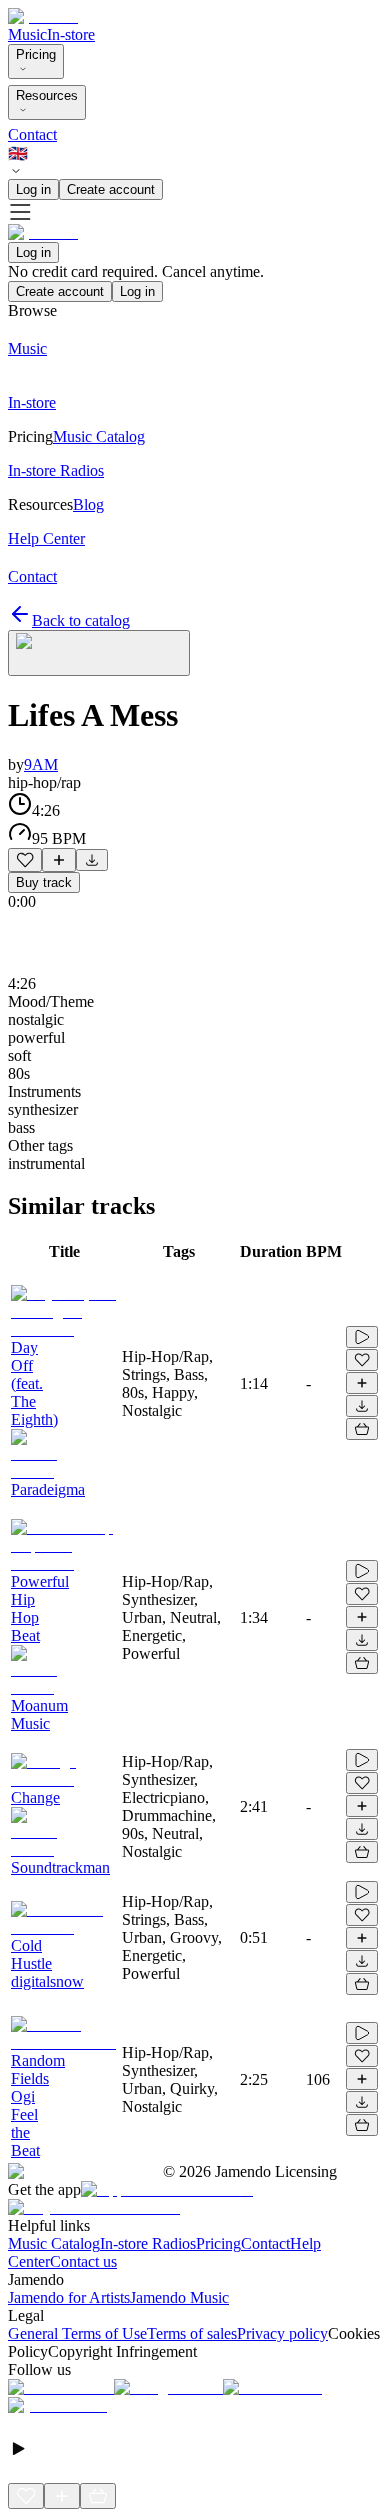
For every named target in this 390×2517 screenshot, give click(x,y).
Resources (47, 95)
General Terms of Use (77, 2333)
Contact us (83, 2261)
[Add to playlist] (59, 860)
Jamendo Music (179, 2297)
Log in (33, 189)
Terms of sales (192, 2333)
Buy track (44, 882)
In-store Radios (148, 2243)
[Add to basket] (362, 1429)
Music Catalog (54, 2243)
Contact (32, 134)
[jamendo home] (43, 16)
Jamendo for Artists (69, 2297)
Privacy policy (282, 2333)
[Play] (99, 653)
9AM (41, 764)
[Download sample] (92, 860)
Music (27, 34)
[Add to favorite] (25, 860)
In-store (71, 34)
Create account (111, 189)
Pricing (36, 54)
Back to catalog (81, 620)
